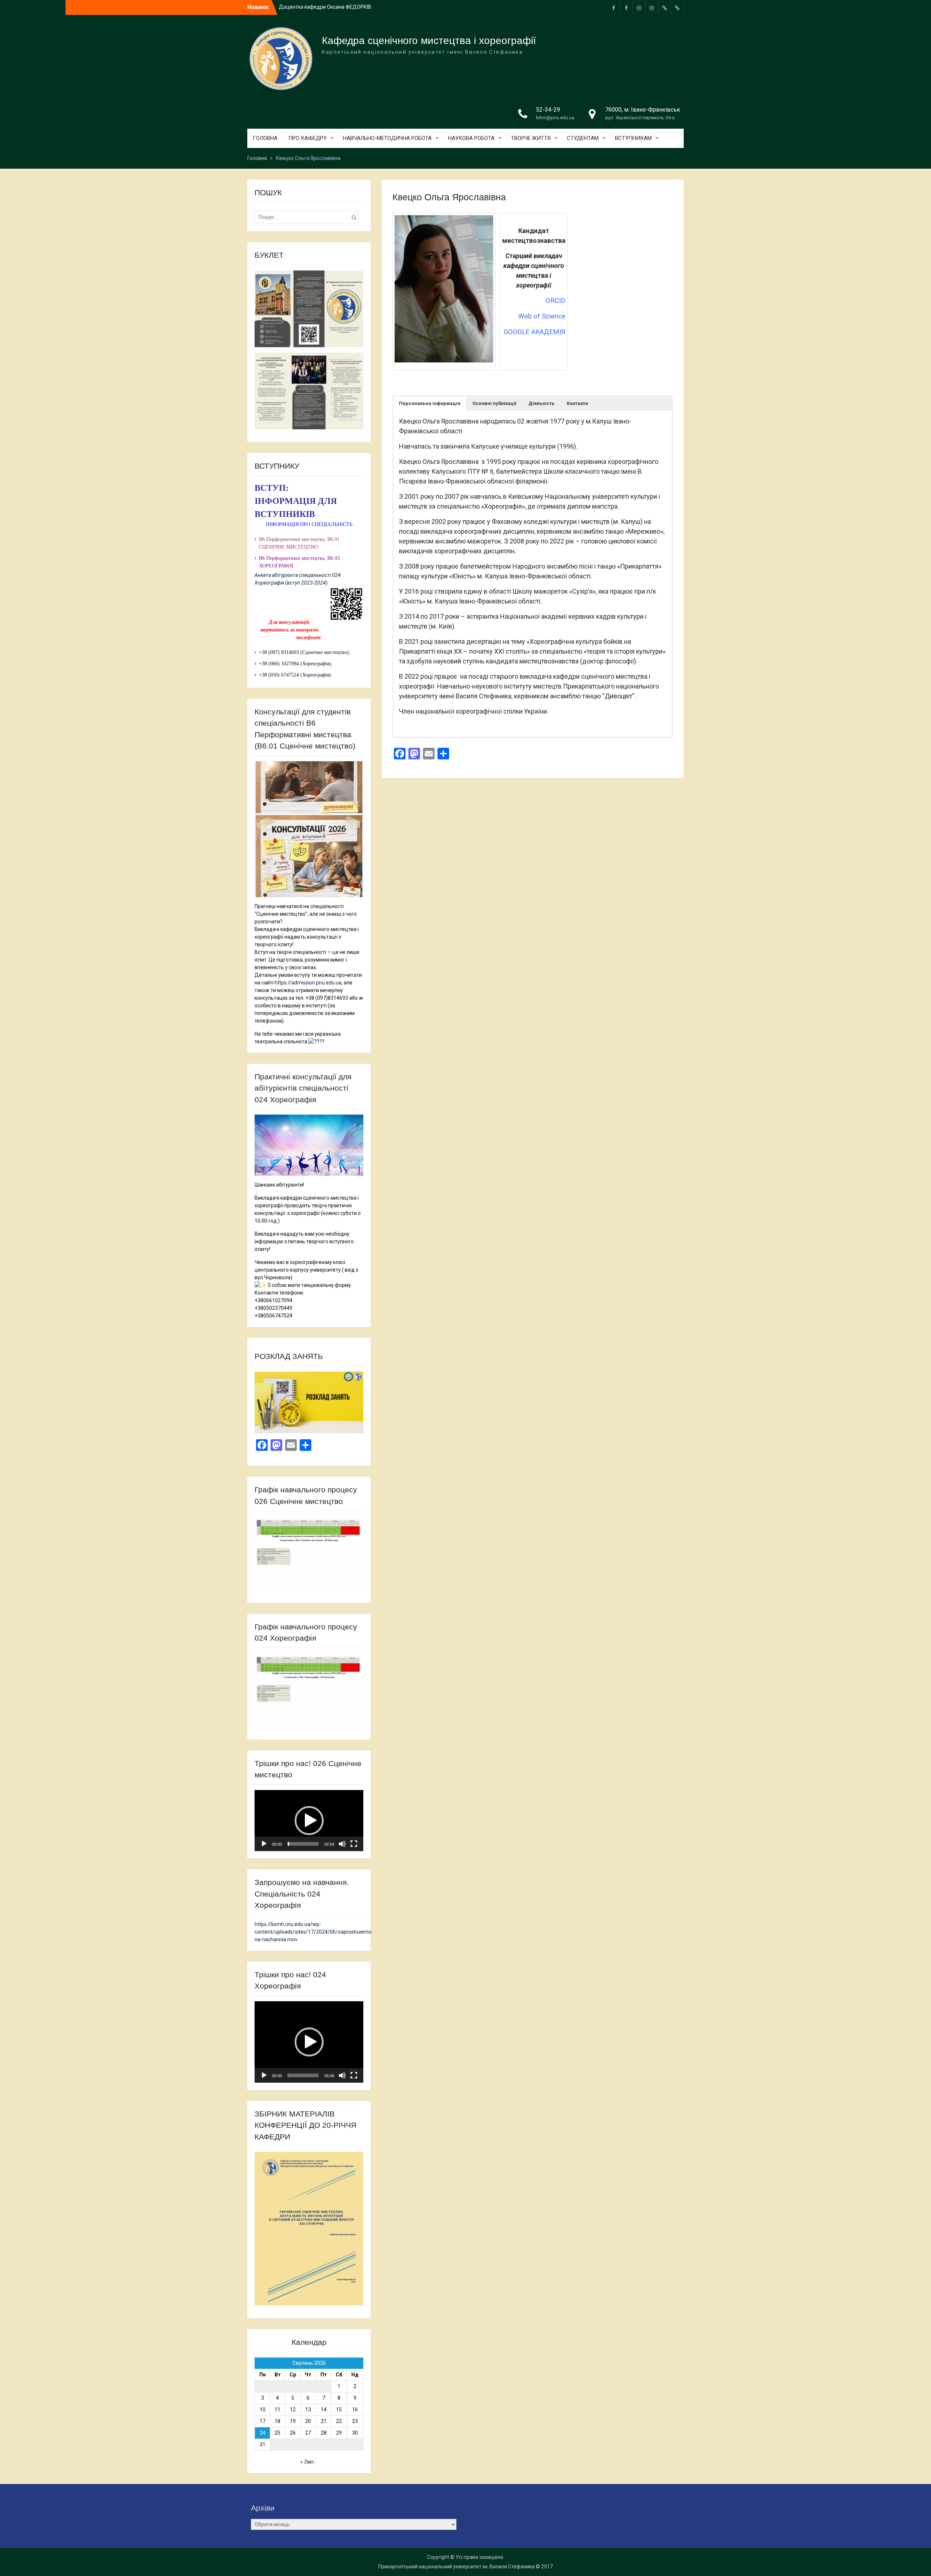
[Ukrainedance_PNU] (664, 7)
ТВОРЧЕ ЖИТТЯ (531, 138)
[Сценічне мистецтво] (614, 7)
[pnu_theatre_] (639, 7)
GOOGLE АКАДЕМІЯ (535, 332)
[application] (309, 1821)
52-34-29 (548, 110)
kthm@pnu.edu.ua (555, 118)
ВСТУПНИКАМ (633, 138)
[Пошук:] (308, 217)
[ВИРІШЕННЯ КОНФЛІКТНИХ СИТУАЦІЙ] (677, 7)
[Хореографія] (626, 7)
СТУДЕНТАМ (583, 138)
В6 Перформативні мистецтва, (293, 558)
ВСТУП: (272, 488)
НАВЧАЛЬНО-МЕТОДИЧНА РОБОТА (387, 138)
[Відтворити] (264, 1844)
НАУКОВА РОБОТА (471, 138)
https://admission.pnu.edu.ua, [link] (309, 983)
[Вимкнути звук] (342, 1844)
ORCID (556, 301)
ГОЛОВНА (265, 138)
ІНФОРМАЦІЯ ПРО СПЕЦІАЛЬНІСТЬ (309, 524)
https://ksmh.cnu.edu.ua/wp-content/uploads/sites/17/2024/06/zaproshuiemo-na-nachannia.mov (314, 1932)
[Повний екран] (354, 1844)
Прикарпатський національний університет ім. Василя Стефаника (456, 2567)
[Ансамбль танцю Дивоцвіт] (652, 7)
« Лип (307, 2462)
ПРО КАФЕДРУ (307, 138)
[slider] (303, 1844)
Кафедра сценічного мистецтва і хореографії (429, 41)
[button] (430, 404)
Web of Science (542, 316)
